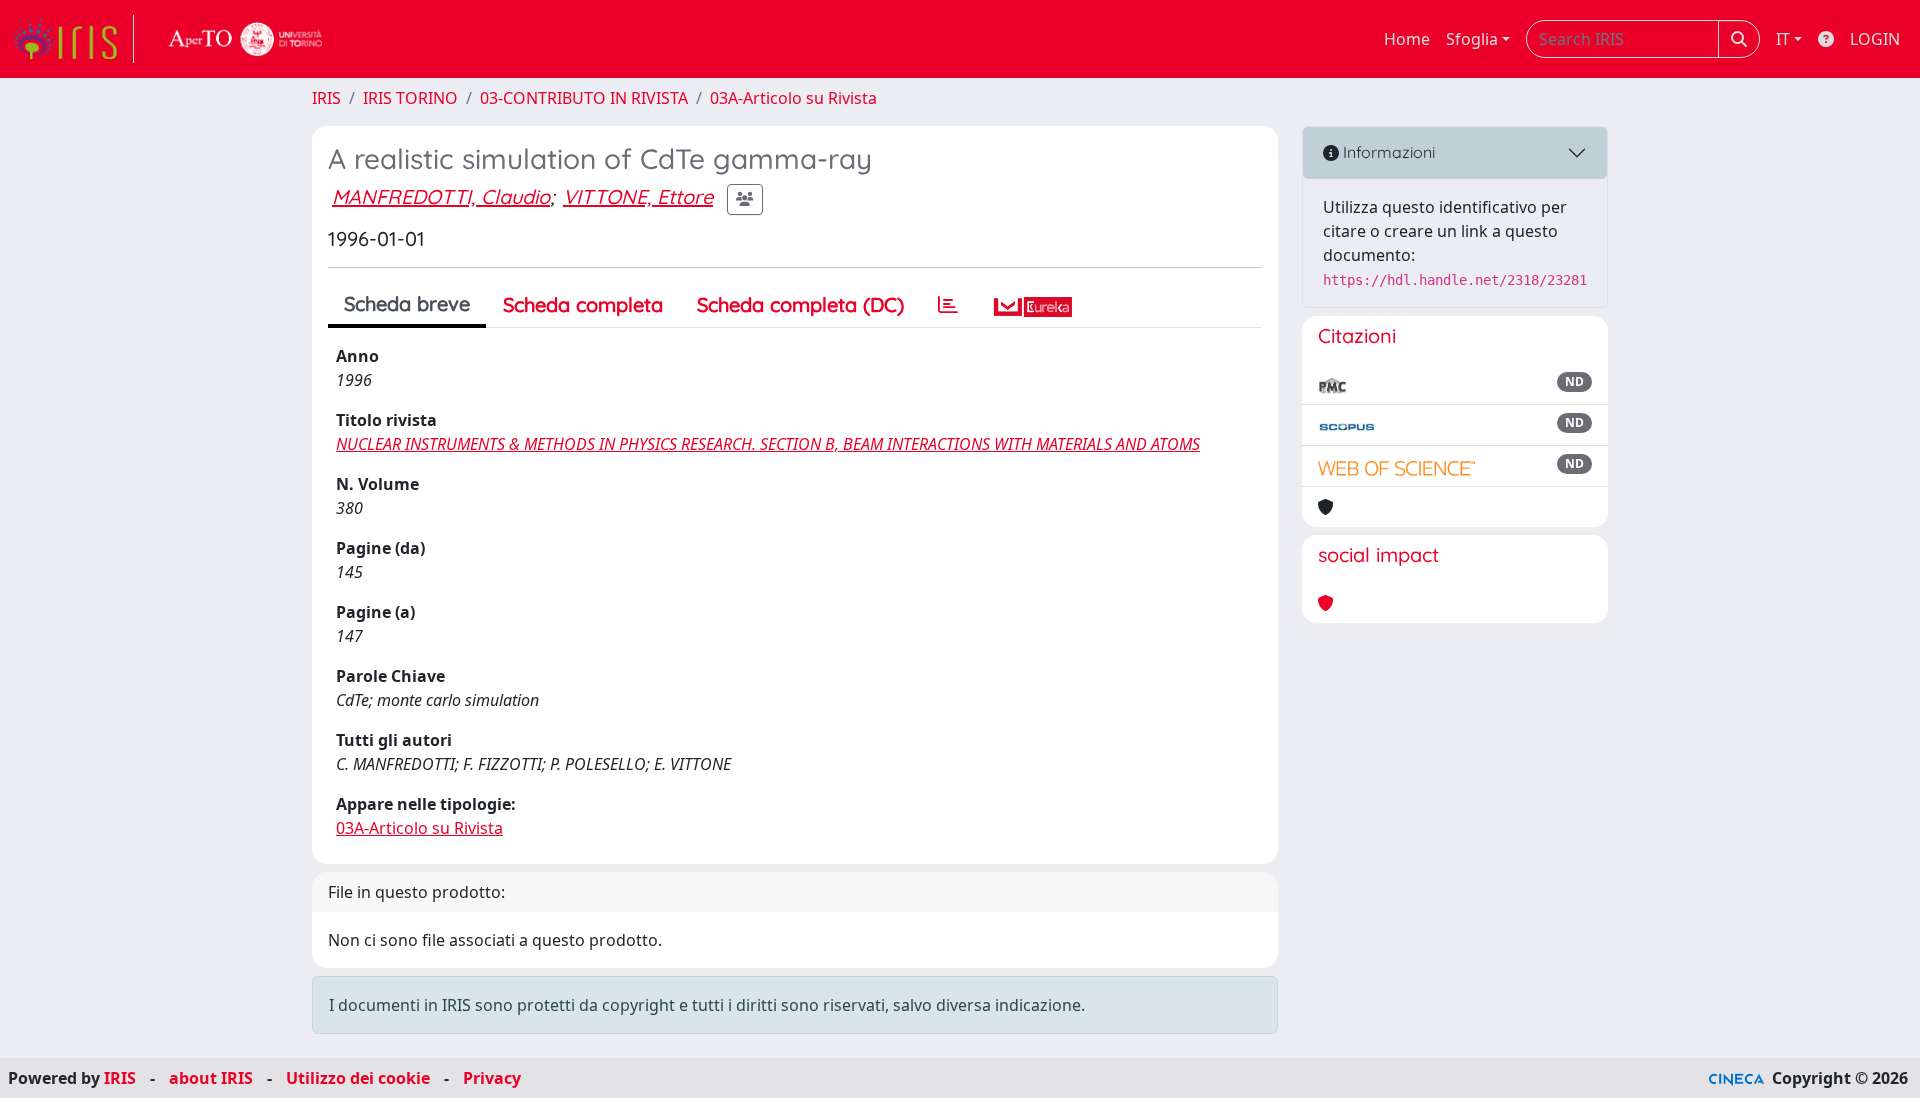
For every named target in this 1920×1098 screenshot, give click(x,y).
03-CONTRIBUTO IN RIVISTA (584, 98)
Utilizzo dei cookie (358, 1078)
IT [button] (1783, 39)
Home (1407, 39)
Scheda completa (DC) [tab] (800, 304)
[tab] (948, 305)
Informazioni (1387, 152)
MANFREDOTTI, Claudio (441, 196)
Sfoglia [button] (1472, 39)
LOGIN (1875, 39)
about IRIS (211, 1078)
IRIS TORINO (410, 98)
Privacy (492, 1078)
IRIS (326, 98)
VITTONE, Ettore (638, 196)
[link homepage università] (246, 39)
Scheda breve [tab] (407, 303)
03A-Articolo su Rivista (793, 98)
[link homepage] (73, 39)
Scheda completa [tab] (583, 304)
